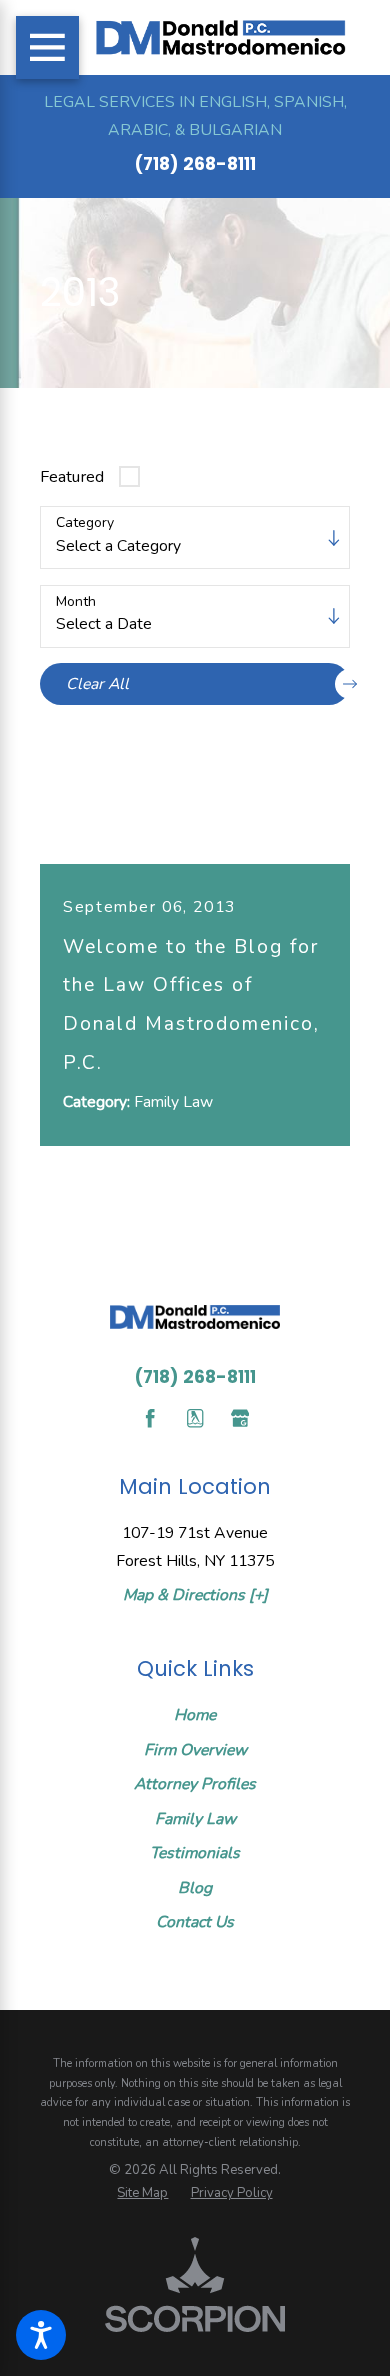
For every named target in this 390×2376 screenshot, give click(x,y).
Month (76, 602)
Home (195, 1715)
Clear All (97, 684)
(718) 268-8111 (195, 164)
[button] (41, 2335)
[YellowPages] (195, 1418)
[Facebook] (150, 1418)
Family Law (195, 1819)
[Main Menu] (47, 47)
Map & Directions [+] (195, 1595)
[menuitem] (195, 1715)
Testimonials (195, 1853)
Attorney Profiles (195, 1784)
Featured (72, 476)
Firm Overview (195, 1750)
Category (85, 523)
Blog (195, 1888)
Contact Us (195, 1922)
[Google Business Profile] (240, 1418)
